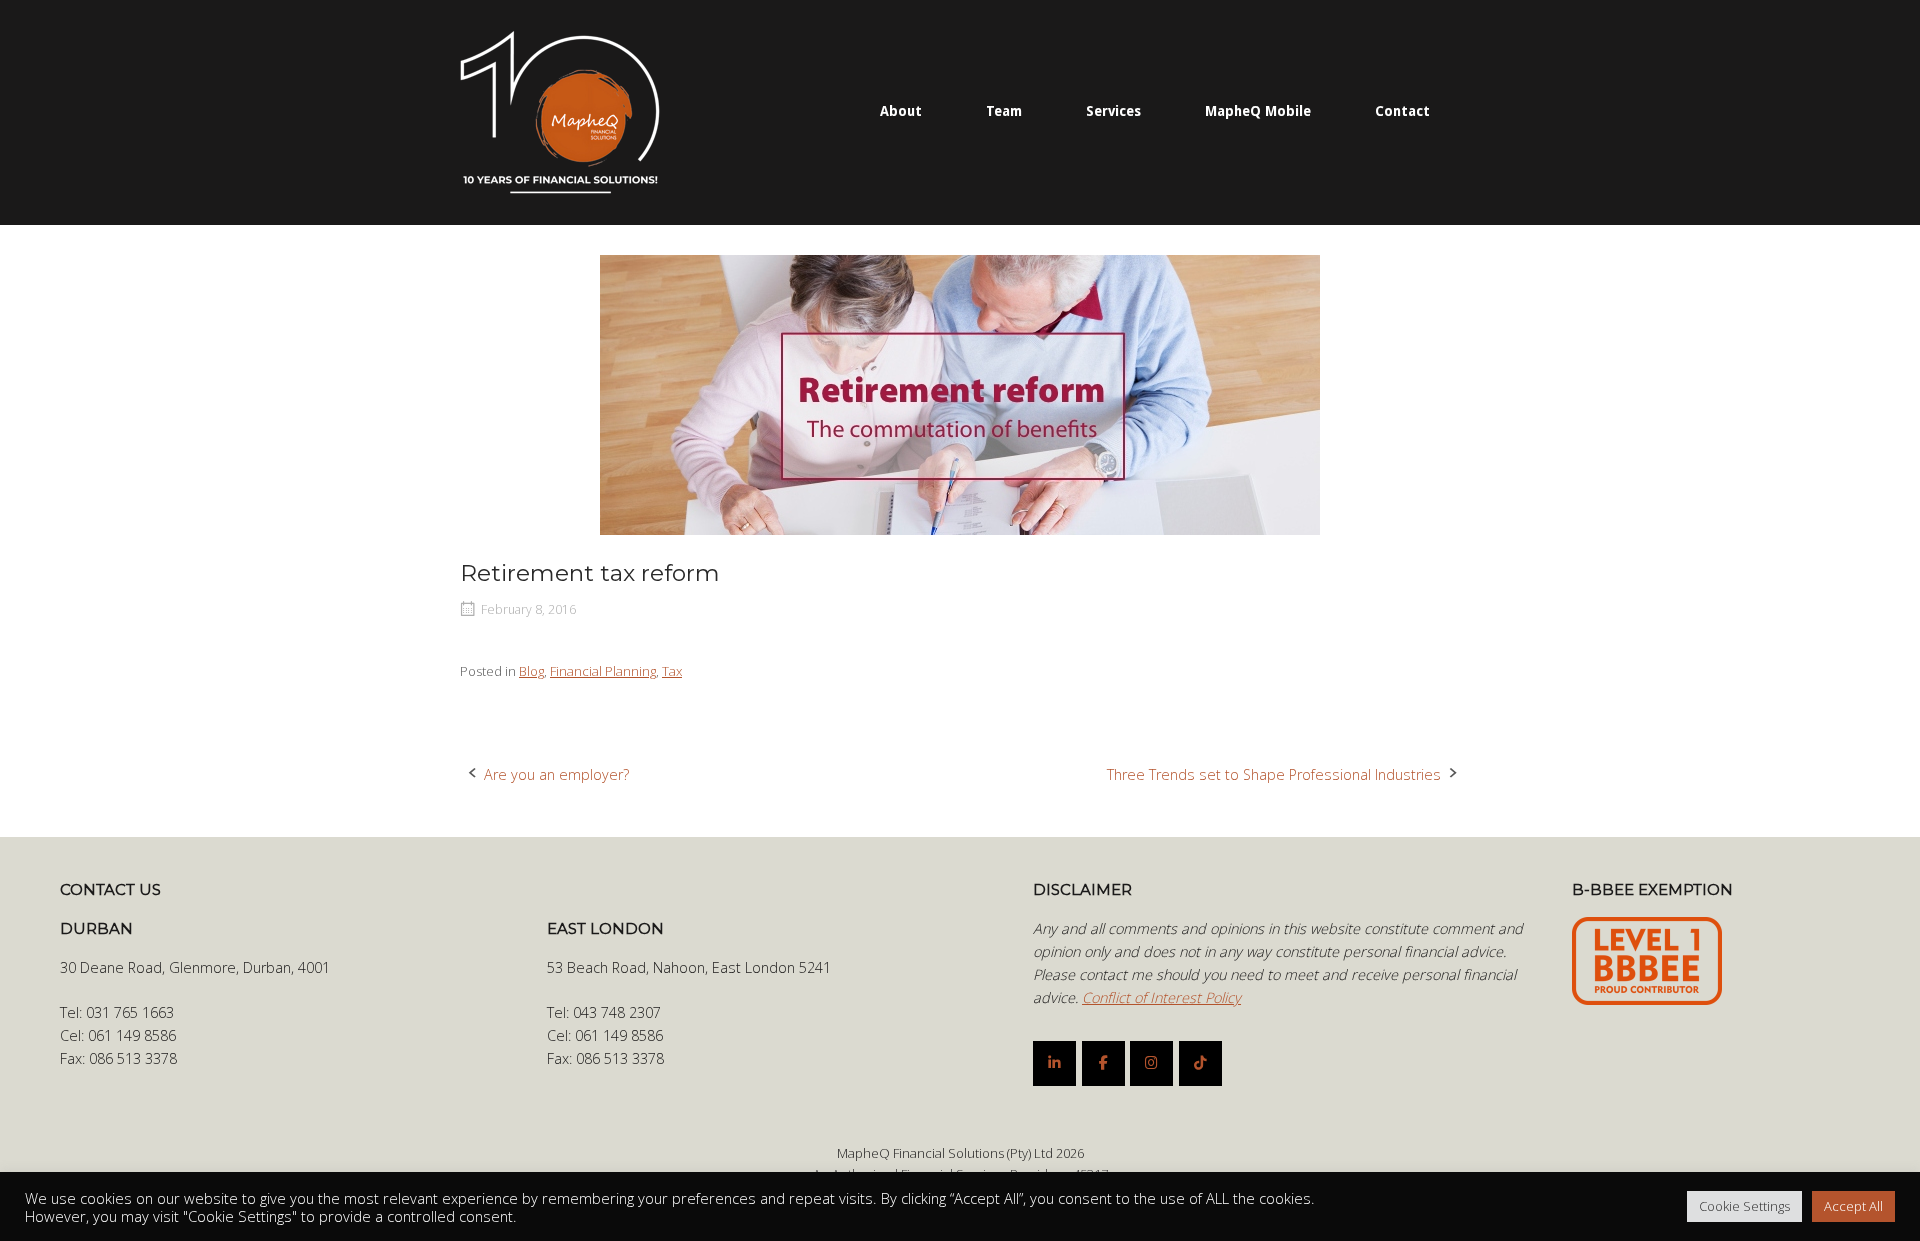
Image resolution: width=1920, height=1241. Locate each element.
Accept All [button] (1853, 1206)
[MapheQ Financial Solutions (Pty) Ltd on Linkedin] (1054, 1063)
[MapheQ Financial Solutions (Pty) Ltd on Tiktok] (1200, 1063)
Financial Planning (603, 671)
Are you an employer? (556, 774)
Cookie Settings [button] (1744, 1206)
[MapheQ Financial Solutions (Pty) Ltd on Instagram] (1151, 1063)
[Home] (560, 110)
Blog (531, 671)
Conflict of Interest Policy (1161, 997)
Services (1113, 111)
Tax (672, 671)
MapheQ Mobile (1258, 111)
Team (1004, 111)
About (901, 111)
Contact (1402, 111)
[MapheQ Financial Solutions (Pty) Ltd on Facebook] (1103, 1063)
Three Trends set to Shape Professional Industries (1274, 774)
